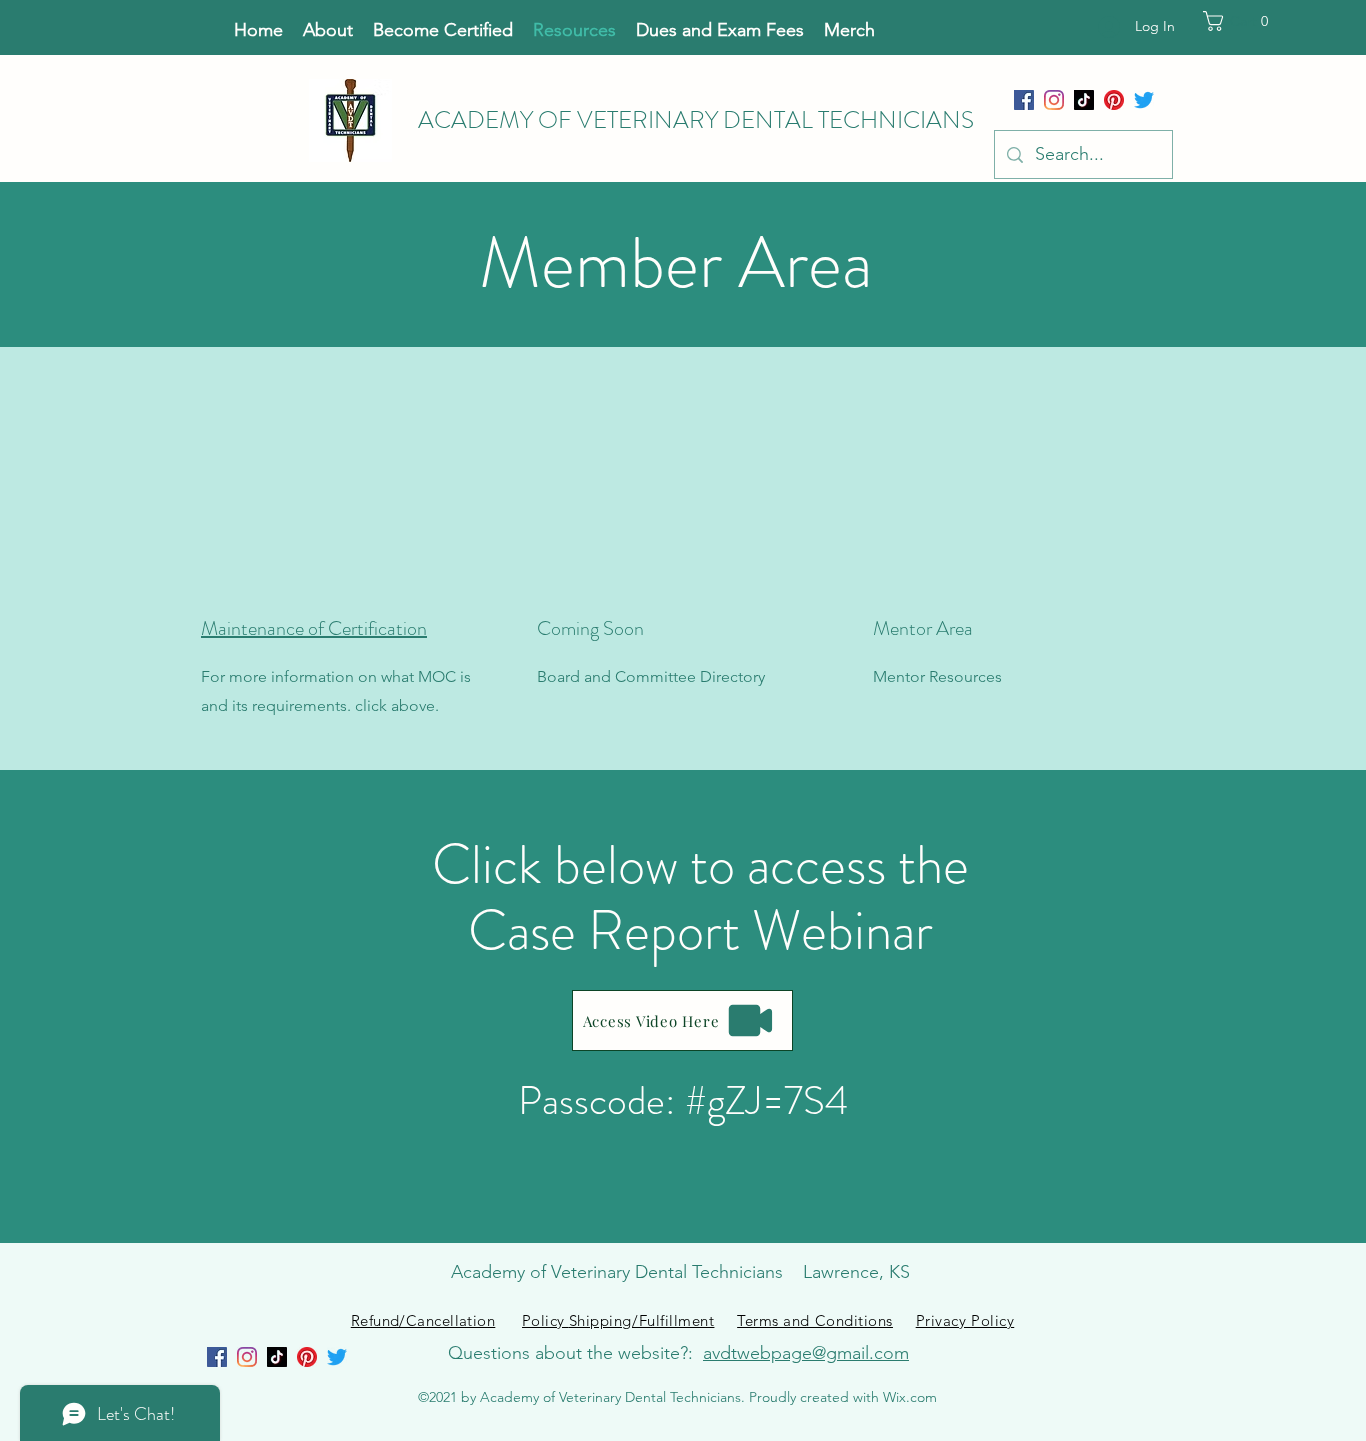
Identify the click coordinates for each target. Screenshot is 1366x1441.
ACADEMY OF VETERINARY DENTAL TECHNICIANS (696, 120)
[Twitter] (1144, 100)
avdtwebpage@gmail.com (806, 1353)
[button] (1252, 21)
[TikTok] (1084, 100)
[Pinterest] (1114, 100)
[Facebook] (1024, 100)
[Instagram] (1054, 100)
